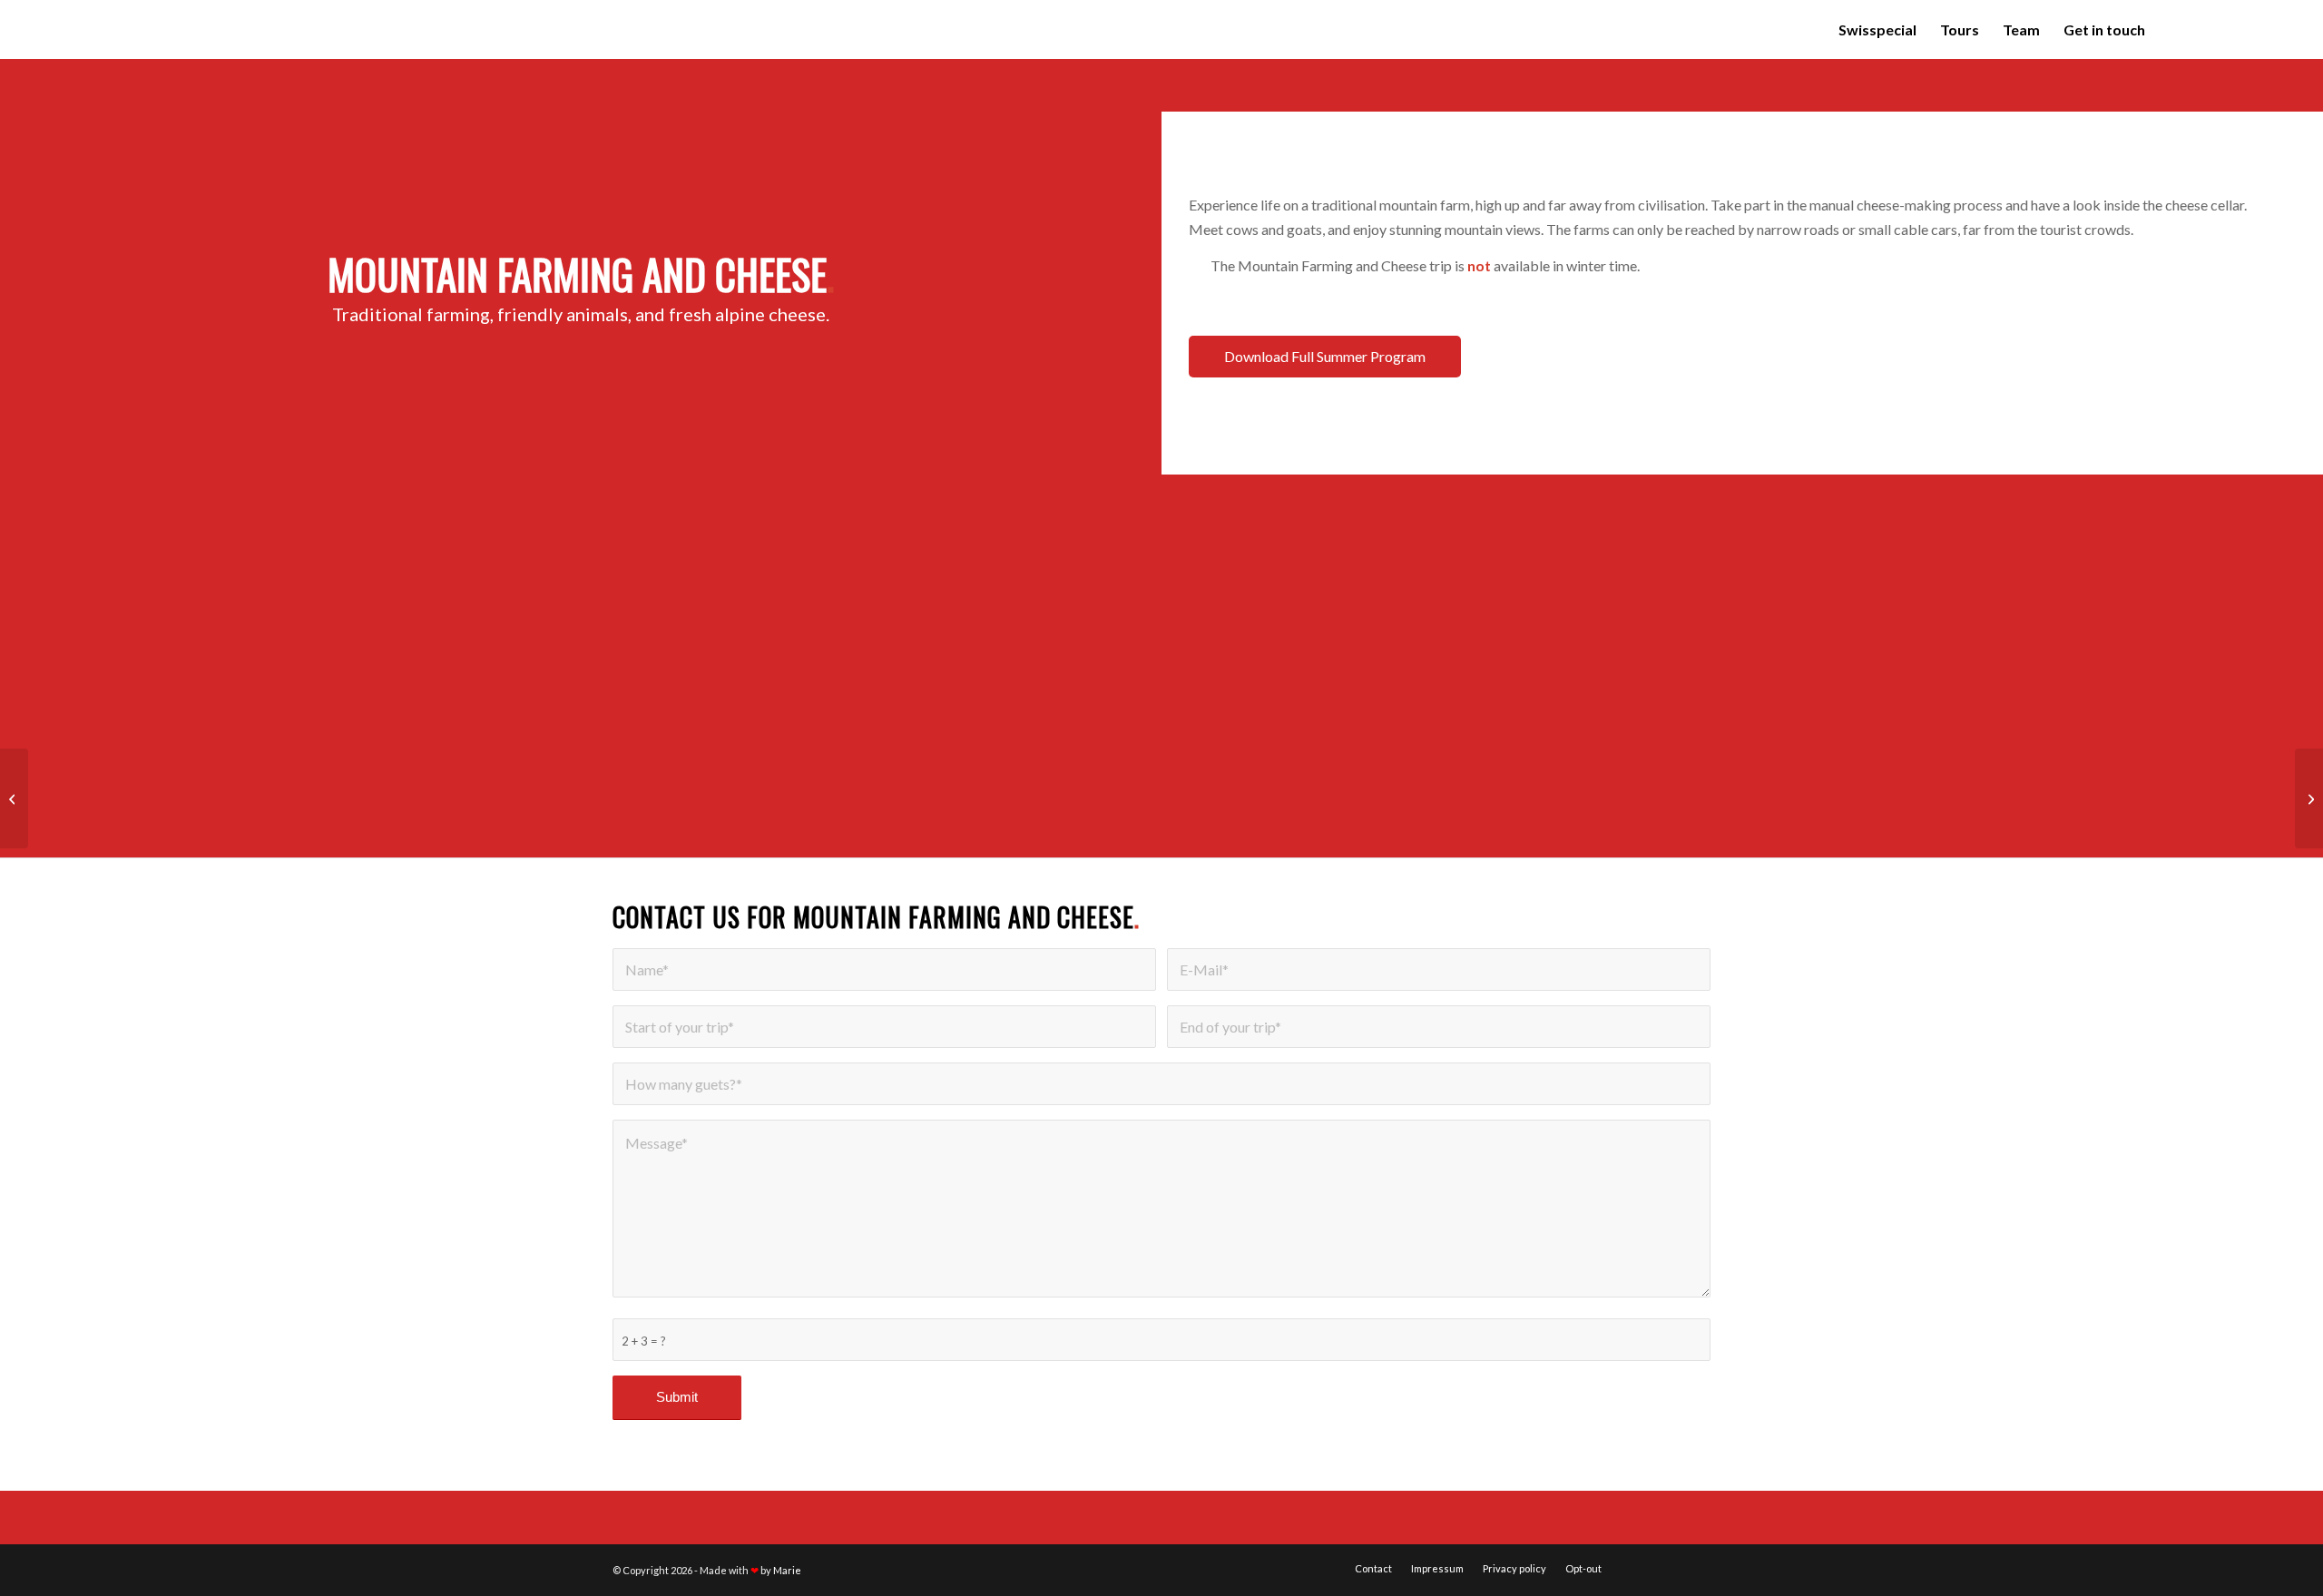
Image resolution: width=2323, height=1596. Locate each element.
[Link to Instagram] (2236, 29)
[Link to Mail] (2263, 29)
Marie (787, 1570)
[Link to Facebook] (2209, 29)
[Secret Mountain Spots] (2309, 798)
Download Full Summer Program (1325, 356)
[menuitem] (1877, 29)
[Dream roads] (14, 798)
